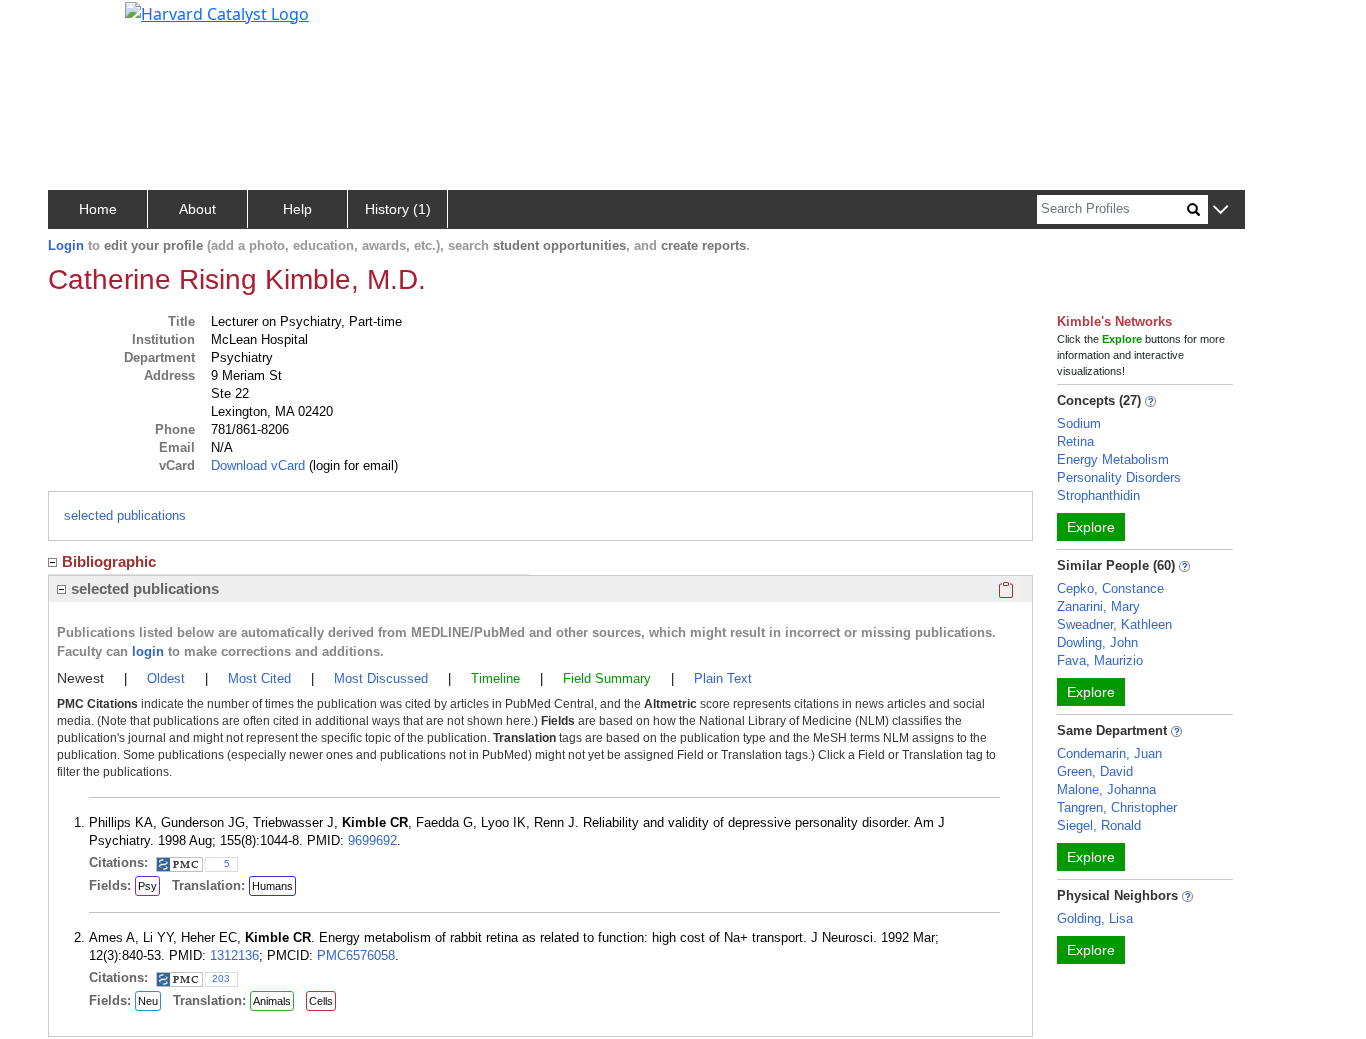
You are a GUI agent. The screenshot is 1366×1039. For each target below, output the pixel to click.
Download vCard (258, 465)
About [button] (197, 209)
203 (221, 978)
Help (297, 209)
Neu (148, 1001)
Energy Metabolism (1113, 459)
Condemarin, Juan (1109, 753)
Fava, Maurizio (1100, 660)
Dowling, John (1097, 642)
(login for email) (351, 465)
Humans (272, 886)
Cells (321, 1001)
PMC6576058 (356, 955)
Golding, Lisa (1095, 918)
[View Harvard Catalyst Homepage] (217, 12)
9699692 (372, 840)
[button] (1220, 210)
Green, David (1095, 771)
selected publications (125, 515)
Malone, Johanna (1106, 789)
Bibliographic (109, 561)
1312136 (234, 955)
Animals (272, 1001)
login (148, 651)
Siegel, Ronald (1099, 825)
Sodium (1079, 423)
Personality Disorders (1119, 477)
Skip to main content (83, 24)
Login (66, 245)
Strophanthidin (1098, 495)
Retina (1075, 441)
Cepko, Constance (1110, 588)
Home (98, 209)
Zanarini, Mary (1098, 606)
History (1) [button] (398, 209)
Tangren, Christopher (1117, 807)
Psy (147, 886)
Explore (1091, 527)
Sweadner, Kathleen (1114, 624)
